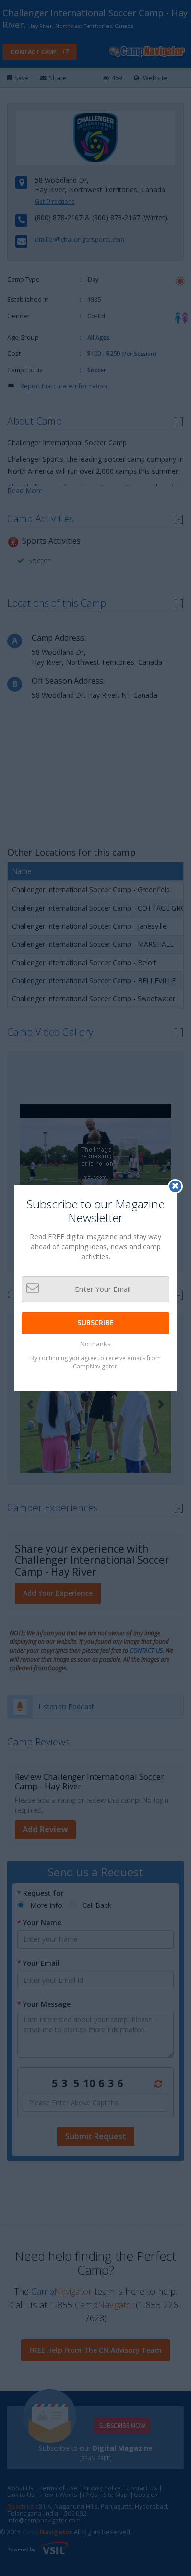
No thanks (95, 1344)
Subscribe (95, 1323)
